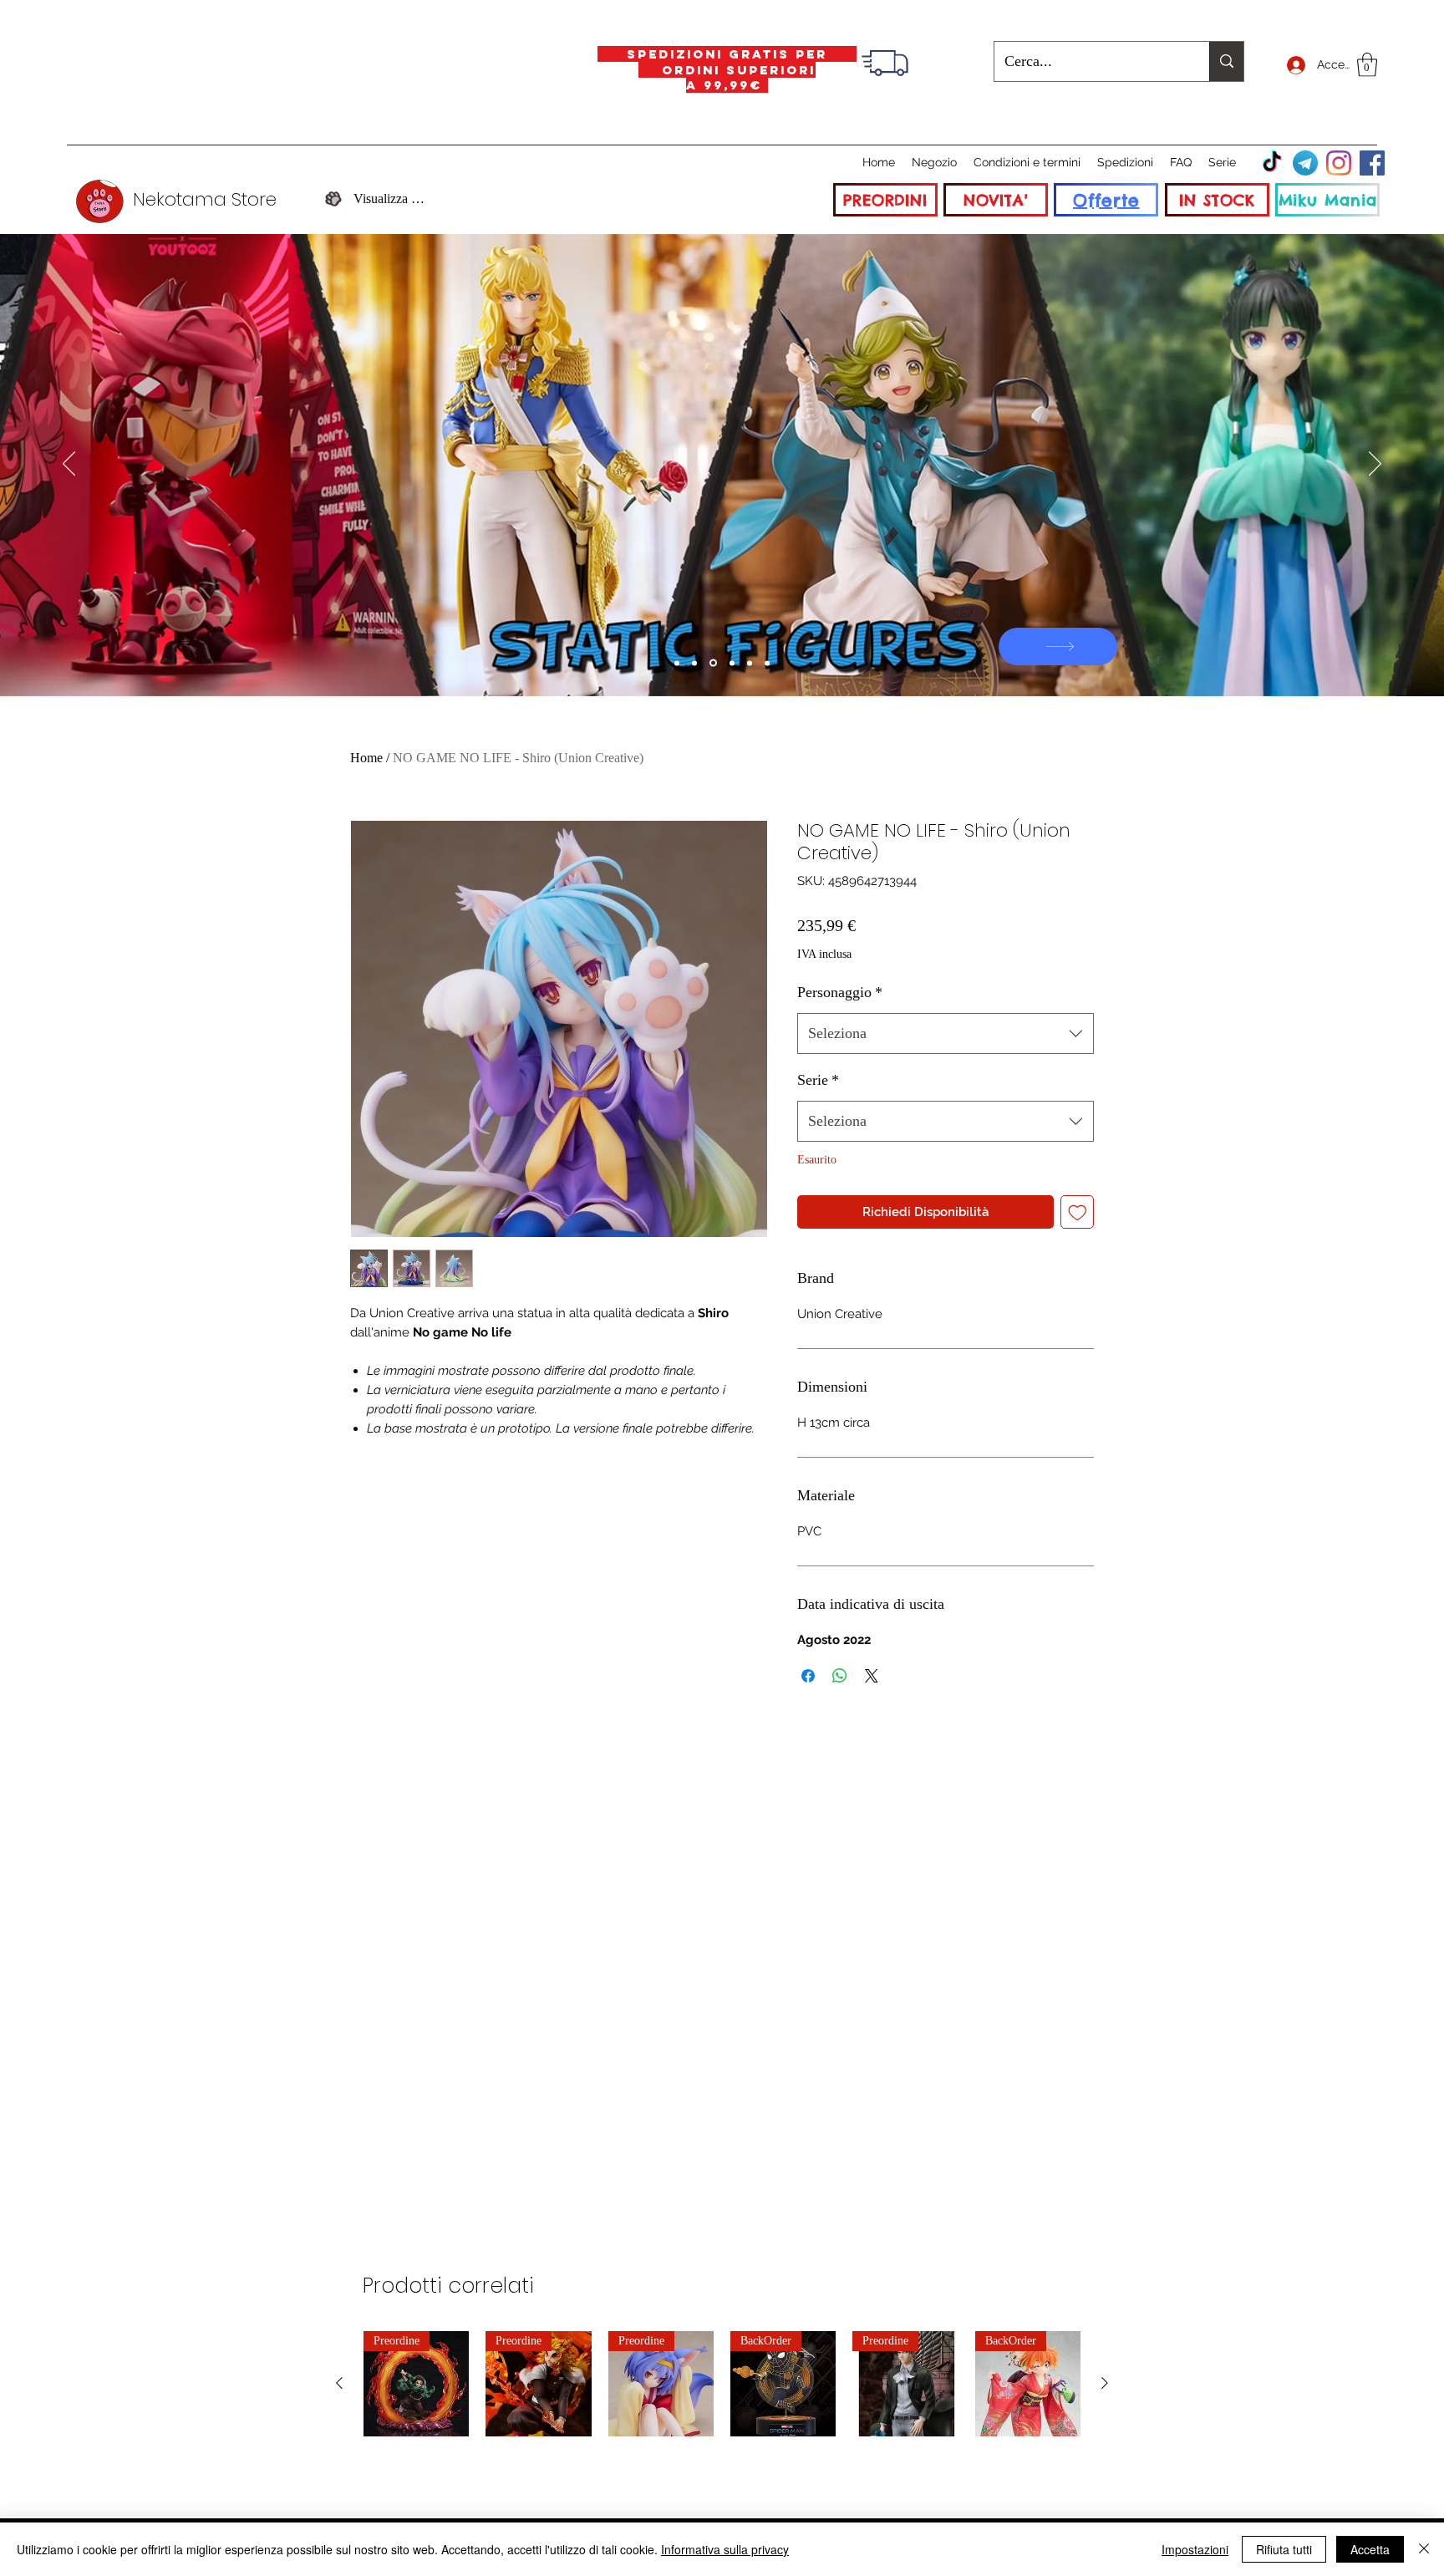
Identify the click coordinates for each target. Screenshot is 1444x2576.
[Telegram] (1305, 163)
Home (366, 758)
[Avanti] (1375, 465)
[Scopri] (1058, 647)
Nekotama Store (205, 199)
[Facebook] (1372, 163)
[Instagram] (1339, 163)
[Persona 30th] (694, 663)
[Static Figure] (713, 663)
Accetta (1370, 2549)
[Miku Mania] (677, 663)
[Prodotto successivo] (1105, 2383)
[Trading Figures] (732, 663)
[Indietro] (69, 465)
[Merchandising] (767, 663)
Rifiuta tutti (1284, 2549)
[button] (1367, 65)
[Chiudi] (1424, 2549)
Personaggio (840, 992)
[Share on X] (872, 1676)
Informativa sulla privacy (725, 2549)
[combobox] (946, 1034)
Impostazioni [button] (1195, 2549)
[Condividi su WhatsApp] (840, 1676)
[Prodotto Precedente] (339, 2383)
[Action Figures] (750, 663)
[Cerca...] (1226, 61)
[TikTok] (1272, 163)
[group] (722, 2384)
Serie (818, 1080)
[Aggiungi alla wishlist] (1078, 1212)
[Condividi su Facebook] (808, 1676)
